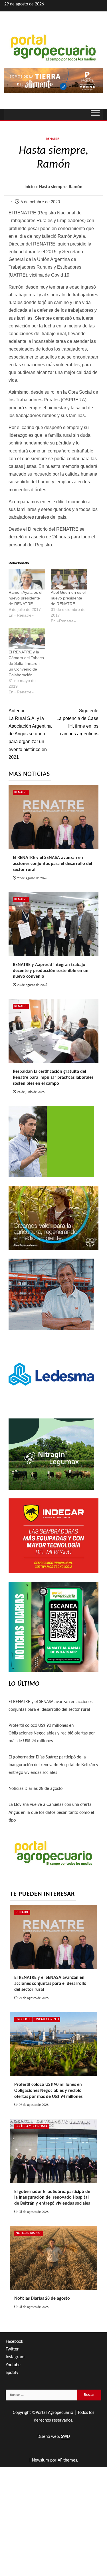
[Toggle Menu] (95, 114)
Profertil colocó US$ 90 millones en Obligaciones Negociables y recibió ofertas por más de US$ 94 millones (52, 1733)
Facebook (14, 2342)
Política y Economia (32, 2126)
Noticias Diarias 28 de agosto (36, 1789)
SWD (65, 2437)
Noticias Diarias (29, 2233)
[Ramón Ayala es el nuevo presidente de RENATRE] (27, 579)
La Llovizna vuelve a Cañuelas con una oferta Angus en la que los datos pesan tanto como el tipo (51, 1812)
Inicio (30, 187)
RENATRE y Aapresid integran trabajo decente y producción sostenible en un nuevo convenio (51, 971)
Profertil (23, 2019)
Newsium (41, 2460)
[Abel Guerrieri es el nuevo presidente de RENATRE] (69, 579)
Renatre (53, 139)
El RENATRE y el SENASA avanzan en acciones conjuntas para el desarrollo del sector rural (53, 864)
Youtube (13, 2365)
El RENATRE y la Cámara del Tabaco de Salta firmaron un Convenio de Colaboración (26, 663)
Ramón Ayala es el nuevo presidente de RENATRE (25, 598)
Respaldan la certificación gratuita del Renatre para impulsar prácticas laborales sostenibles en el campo (53, 1078)
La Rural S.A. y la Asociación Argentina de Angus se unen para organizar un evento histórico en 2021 (30, 734)
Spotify (12, 2373)
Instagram (15, 2357)
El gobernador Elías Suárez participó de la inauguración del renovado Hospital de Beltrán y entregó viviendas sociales (53, 1765)
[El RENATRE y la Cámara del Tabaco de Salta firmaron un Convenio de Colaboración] (27, 639)
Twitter (12, 2349)
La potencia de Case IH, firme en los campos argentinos (77, 722)
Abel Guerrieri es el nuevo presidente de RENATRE (68, 598)
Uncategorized (47, 2019)
